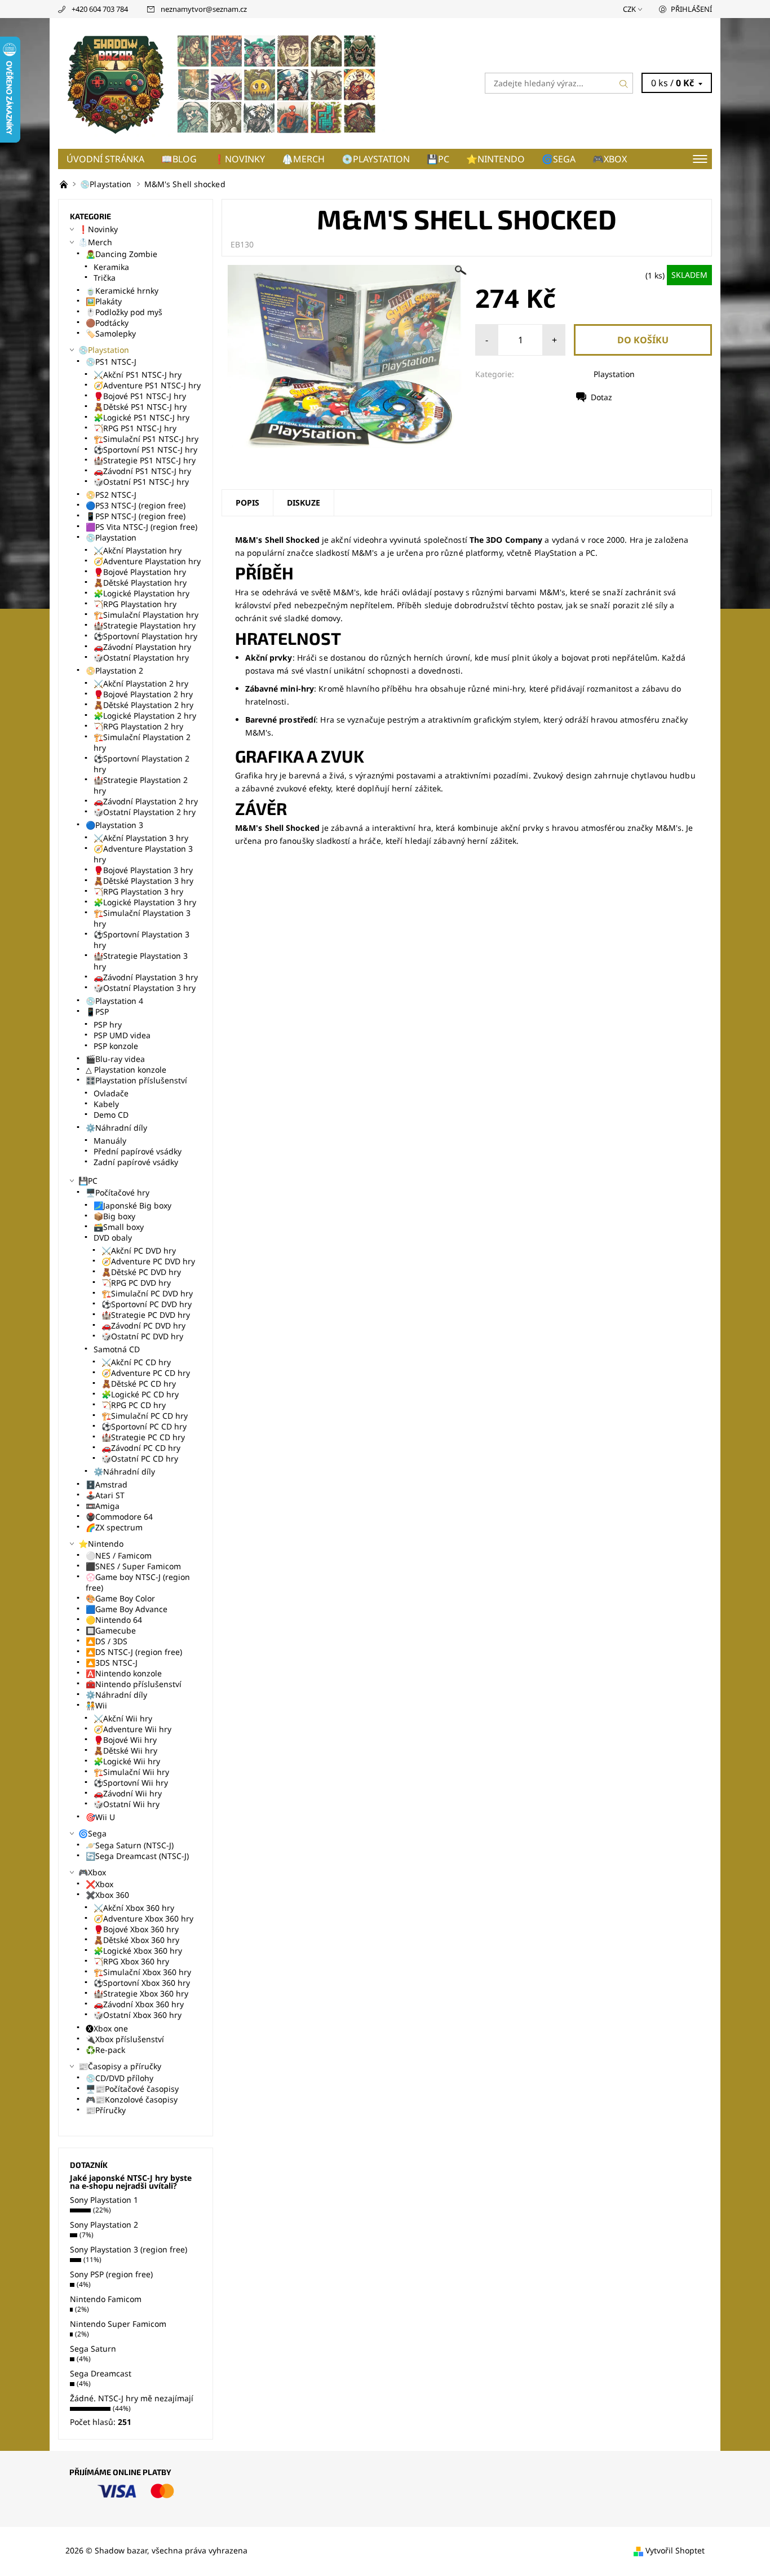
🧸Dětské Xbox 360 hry (136, 1940)
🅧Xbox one (107, 2028)
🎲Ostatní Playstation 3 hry (145, 988)
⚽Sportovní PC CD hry (144, 1426)
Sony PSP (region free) (111, 2274)
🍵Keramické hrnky (122, 291)
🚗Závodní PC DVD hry (143, 1325)
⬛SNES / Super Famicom (133, 1566)
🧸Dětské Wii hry (125, 1750)
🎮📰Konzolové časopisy (132, 2099)
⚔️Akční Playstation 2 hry (141, 683)
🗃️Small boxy (119, 1227)
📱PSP (97, 1012)
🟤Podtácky (107, 323)
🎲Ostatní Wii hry (127, 1804)
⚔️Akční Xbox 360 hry (134, 1908)
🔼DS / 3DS (107, 1641)
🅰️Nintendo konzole (124, 1673)
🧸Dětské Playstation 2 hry (143, 705)
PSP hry (108, 1024)
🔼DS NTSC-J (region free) (134, 1652)
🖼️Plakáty (104, 301)
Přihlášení (691, 9)
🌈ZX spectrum (114, 1527)
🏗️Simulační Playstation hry (146, 615)
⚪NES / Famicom (119, 1555)
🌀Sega (559, 159)
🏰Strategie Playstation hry (145, 625)
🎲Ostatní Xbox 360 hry (138, 2015)
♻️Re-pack (105, 2050)
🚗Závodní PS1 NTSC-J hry (142, 471)
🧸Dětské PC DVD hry (141, 1272)
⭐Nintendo (495, 159)
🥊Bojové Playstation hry (140, 572)
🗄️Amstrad (107, 1484)
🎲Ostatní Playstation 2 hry (145, 812)
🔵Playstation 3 (114, 825)
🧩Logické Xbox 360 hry (138, 1951)
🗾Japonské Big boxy (132, 1205)
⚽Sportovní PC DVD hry (147, 1304)
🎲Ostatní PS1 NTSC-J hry (141, 482)
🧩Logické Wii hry (127, 1761)
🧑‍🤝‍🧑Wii (96, 1705)
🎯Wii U (100, 1817)
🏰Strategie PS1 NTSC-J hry (145, 460)
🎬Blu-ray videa (115, 1059)
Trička (105, 278)
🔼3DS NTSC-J (112, 1663)
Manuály (110, 1141)
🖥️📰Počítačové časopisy (132, 2089)
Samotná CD (117, 1349)
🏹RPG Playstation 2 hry (138, 726)
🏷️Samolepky (111, 333)
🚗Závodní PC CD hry (141, 1448)
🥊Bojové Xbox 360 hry (136, 1929)
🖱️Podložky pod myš (124, 312)
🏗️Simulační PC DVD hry (147, 1293)
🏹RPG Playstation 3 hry (138, 891)
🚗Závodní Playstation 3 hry (146, 977)
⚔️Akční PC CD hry (136, 1362)
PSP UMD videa (122, 1035)
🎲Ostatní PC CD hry (140, 1459)
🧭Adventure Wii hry (132, 1729)
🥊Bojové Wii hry (125, 1740)
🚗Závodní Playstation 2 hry (146, 801)
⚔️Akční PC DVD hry (139, 1251)
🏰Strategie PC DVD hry (146, 1315)
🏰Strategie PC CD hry (143, 1437)
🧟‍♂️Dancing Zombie (121, 254)
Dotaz (601, 397)
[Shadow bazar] (222, 82)
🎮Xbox (610, 159)
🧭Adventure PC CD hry (146, 1373)
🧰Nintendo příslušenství (134, 1684)
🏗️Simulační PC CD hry (145, 1416)
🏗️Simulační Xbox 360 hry (142, 1972)
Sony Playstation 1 (104, 2200)
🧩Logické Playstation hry (141, 593)
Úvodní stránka (105, 159)
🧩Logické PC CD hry (140, 1394)
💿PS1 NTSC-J (111, 362)
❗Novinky (239, 159)
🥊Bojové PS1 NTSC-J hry (140, 396)
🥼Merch (303, 159)
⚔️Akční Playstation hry (138, 550)
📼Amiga (103, 1506)
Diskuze (304, 503)
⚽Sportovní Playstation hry (145, 636)
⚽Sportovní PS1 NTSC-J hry (145, 450)
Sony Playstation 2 (104, 2225)
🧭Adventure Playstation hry (147, 561)
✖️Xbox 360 (107, 1895)
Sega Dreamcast (101, 2373)
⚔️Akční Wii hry (123, 1718)
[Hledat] (624, 83)
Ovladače (111, 1093)
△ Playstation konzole (126, 1070)
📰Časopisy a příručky (120, 2066)
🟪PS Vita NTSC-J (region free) (141, 527)
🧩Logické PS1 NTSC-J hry (141, 417)
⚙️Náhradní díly (116, 1128)
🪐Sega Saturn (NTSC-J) (130, 1845)
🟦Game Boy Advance (127, 1609)
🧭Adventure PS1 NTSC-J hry (147, 385)
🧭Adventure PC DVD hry (148, 1261)
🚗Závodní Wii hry (128, 1793)
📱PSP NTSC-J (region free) (136, 516)
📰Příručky (106, 2110)
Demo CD (111, 1115)
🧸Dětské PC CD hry (139, 1384)
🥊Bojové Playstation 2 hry (143, 694)
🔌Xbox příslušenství (125, 2039)
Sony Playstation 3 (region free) (129, 2249)
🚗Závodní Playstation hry (142, 647)
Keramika (111, 267)
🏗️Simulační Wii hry (131, 1772)
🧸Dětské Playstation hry (140, 583)
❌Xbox (99, 1884)
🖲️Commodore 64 (119, 1517)
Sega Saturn (93, 2349)
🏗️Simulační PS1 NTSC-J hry (146, 439)
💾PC (438, 159)
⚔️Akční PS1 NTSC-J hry (138, 375)
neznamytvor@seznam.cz (204, 9)
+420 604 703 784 (100, 9)
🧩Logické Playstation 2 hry (145, 716)
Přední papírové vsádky (138, 1151)
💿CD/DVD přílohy (120, 2078)
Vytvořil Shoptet (675, 2550)
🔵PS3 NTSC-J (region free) (136, 505)
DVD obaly (113, 1238)
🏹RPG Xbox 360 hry (131, 1961)
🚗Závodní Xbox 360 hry (139, 2004)
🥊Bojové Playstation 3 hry (143, 870)
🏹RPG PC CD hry (134, 1405)
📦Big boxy (114, 1216)
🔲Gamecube (111, 1630)
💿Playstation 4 (114, 1001)
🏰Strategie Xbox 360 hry (141, 1993)
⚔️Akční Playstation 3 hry (141, 838)
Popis (247, 503)
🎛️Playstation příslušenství (136, 1080)
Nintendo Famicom (106, 2299)
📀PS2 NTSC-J (111, 495)
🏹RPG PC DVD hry (136, 1283)
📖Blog (179, 159)
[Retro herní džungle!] (65, 184)
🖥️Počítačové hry (118, 1192)
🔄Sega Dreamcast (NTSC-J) (137, 1856)
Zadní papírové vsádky (136, 1162)
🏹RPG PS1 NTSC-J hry (135, 428)
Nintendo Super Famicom (118, 2324)
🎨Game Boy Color (120, 1598)
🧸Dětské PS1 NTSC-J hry (140, 407)
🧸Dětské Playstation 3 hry (143, 881)
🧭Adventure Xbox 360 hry (143, 1918)
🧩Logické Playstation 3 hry (145, 902)
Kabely (106, 1104)
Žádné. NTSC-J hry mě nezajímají (132, 2398)
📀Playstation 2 (114, 670)
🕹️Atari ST (105, 1495)
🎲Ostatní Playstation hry (141, 658)
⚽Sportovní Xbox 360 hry (142, 1983)
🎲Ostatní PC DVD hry (142, 1336)
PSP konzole (116, 1046)
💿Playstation (376, 159)
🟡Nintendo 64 (114, 1620)
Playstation (614, 374)
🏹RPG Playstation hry (135, 604)
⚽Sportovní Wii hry (131, 1783)
